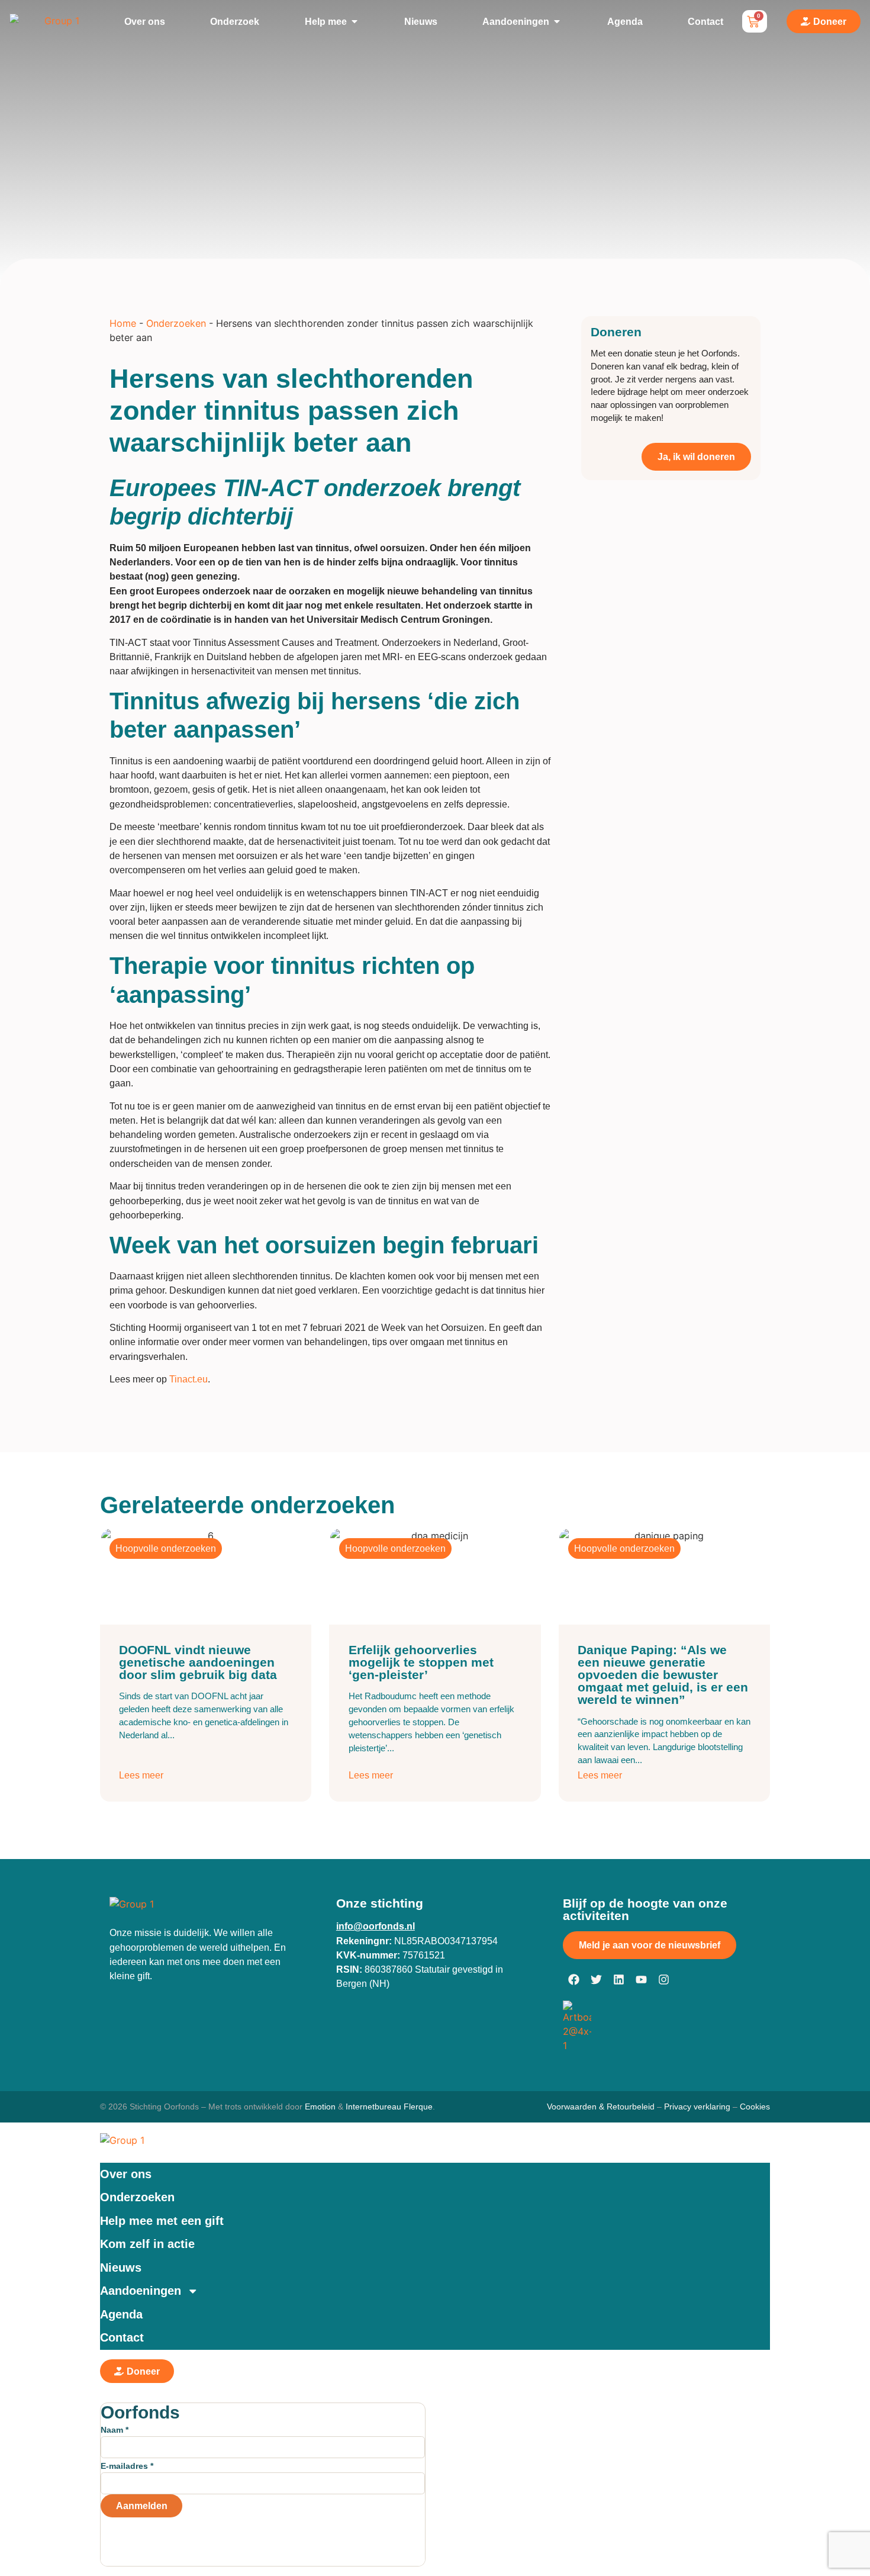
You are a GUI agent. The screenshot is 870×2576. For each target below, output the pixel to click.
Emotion (320, 2107)
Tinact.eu (188, 1379)
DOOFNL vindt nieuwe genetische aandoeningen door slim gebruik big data (198, 1662)
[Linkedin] (619, 1980)
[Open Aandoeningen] (557, 21)
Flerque (418, 2107)
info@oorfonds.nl (376, 1926)
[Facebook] (574, 1980)
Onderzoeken (176, 323)
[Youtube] (642, 1980)
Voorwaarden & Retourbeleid (601, 2107)
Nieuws (121, 2268)
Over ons (126, 2174)
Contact (122, 2337)
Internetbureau (373, 2107)
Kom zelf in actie (147, 2244)
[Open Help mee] (355, 21)
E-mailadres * (127, 2466)
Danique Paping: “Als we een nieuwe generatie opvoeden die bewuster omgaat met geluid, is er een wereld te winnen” (663, 1675)
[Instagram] (664, 1980)
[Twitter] (597, 1980)
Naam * (115, 2430)
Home (123, 323)
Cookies (755, 2107)
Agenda (121, 2314)
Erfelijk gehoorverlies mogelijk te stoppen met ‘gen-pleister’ (421, 1662)
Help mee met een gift (162, 2221)
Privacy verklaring (697, 2107)
